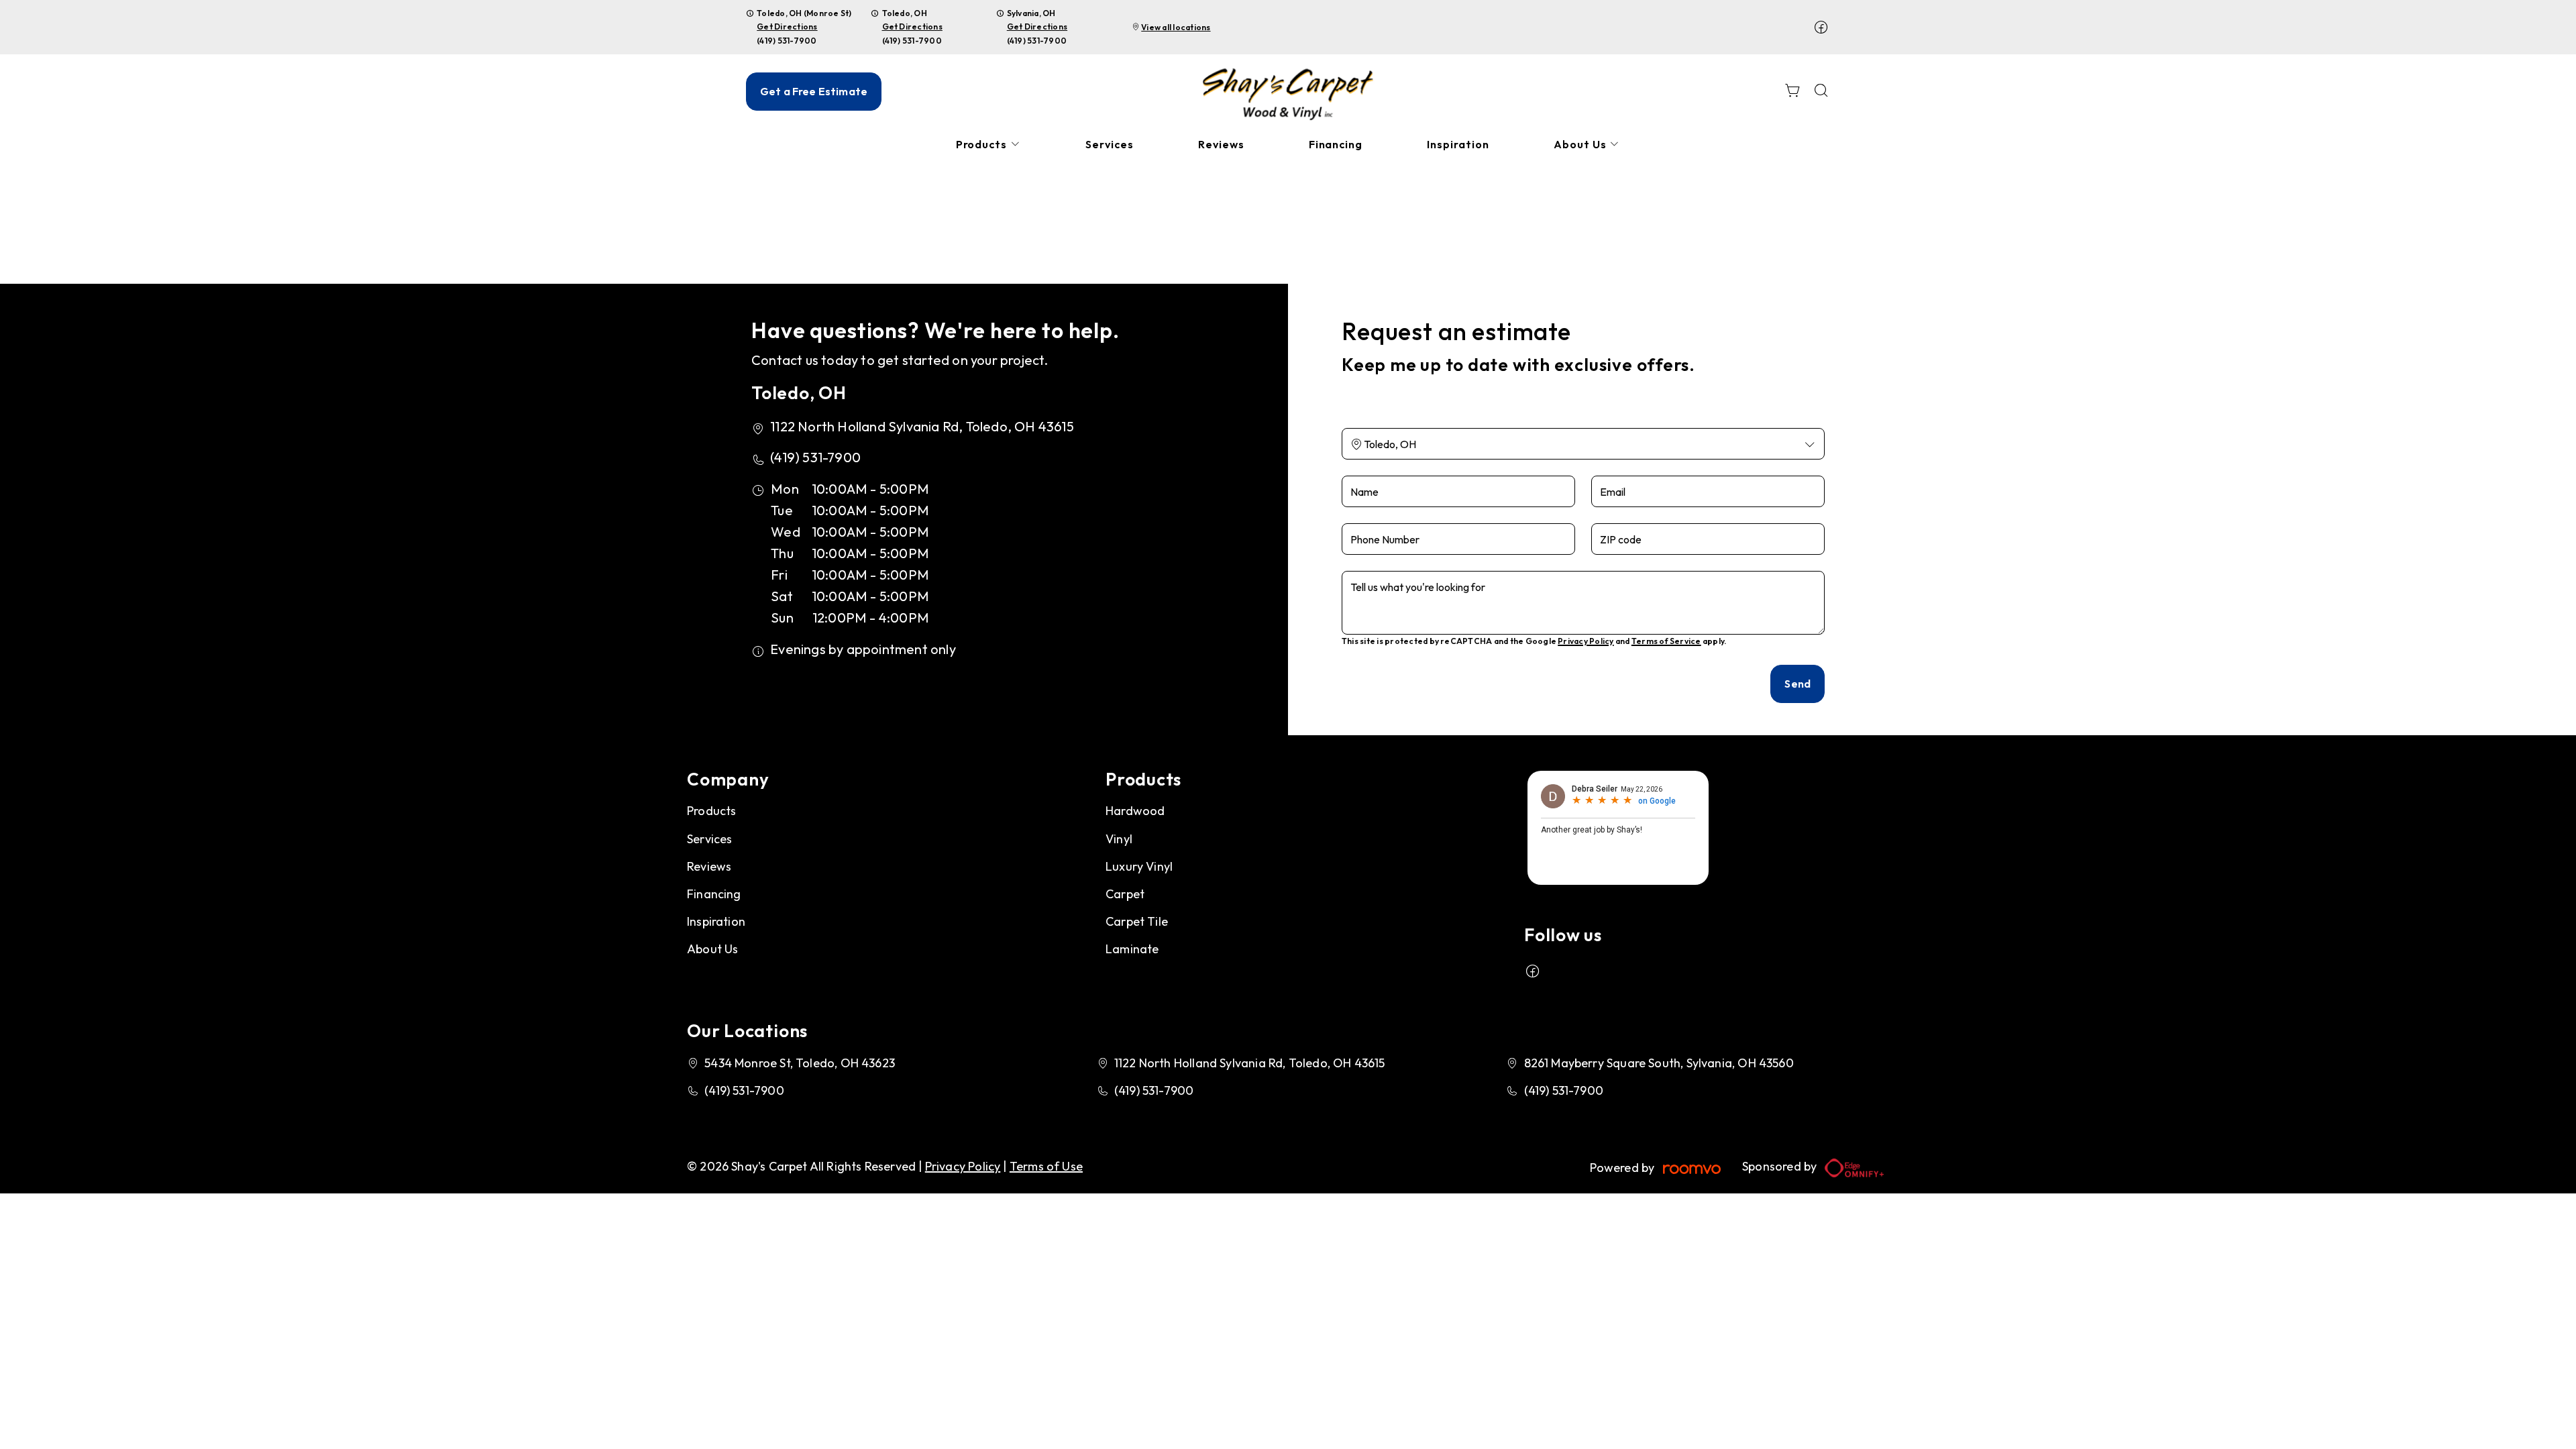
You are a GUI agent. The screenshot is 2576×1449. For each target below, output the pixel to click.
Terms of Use (1046, 1166)
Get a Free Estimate (814, 91)
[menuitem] (989, 145)
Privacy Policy (1586, 641)
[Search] (1821, 92)
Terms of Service (1666, 641)
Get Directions (787, 26)
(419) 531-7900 (787, 41)
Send (1797, 684)
